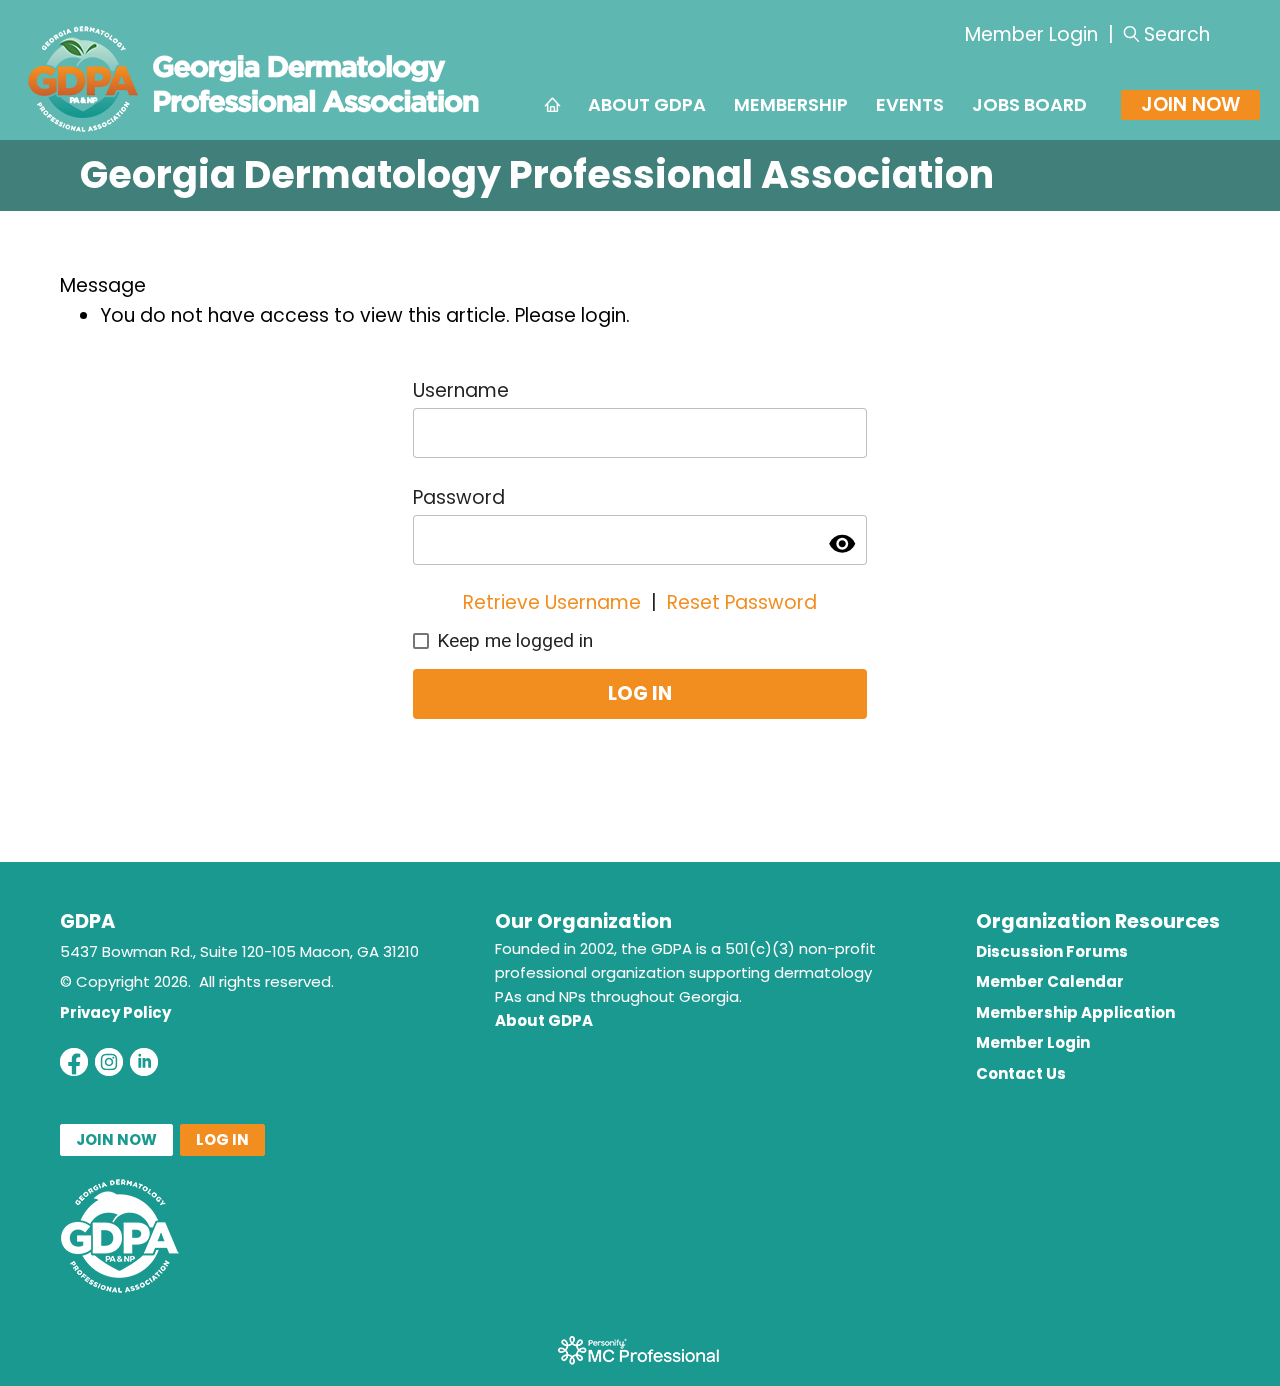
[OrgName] (254, 133)
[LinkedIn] (144, 1062)
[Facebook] (74, 1062)
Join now (116, 1139)
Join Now (1190, 104)
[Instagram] (109, 1062)
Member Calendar (1050, 981)
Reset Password (742, 602)
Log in (222, 1139)
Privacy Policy (115, 1012)
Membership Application (1075, 1012)
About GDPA (544, 1020)
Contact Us (1021, 1073)
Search (1177, 34)
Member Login (1031, 34)
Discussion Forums (1052, 951)
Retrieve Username (552, 602)
